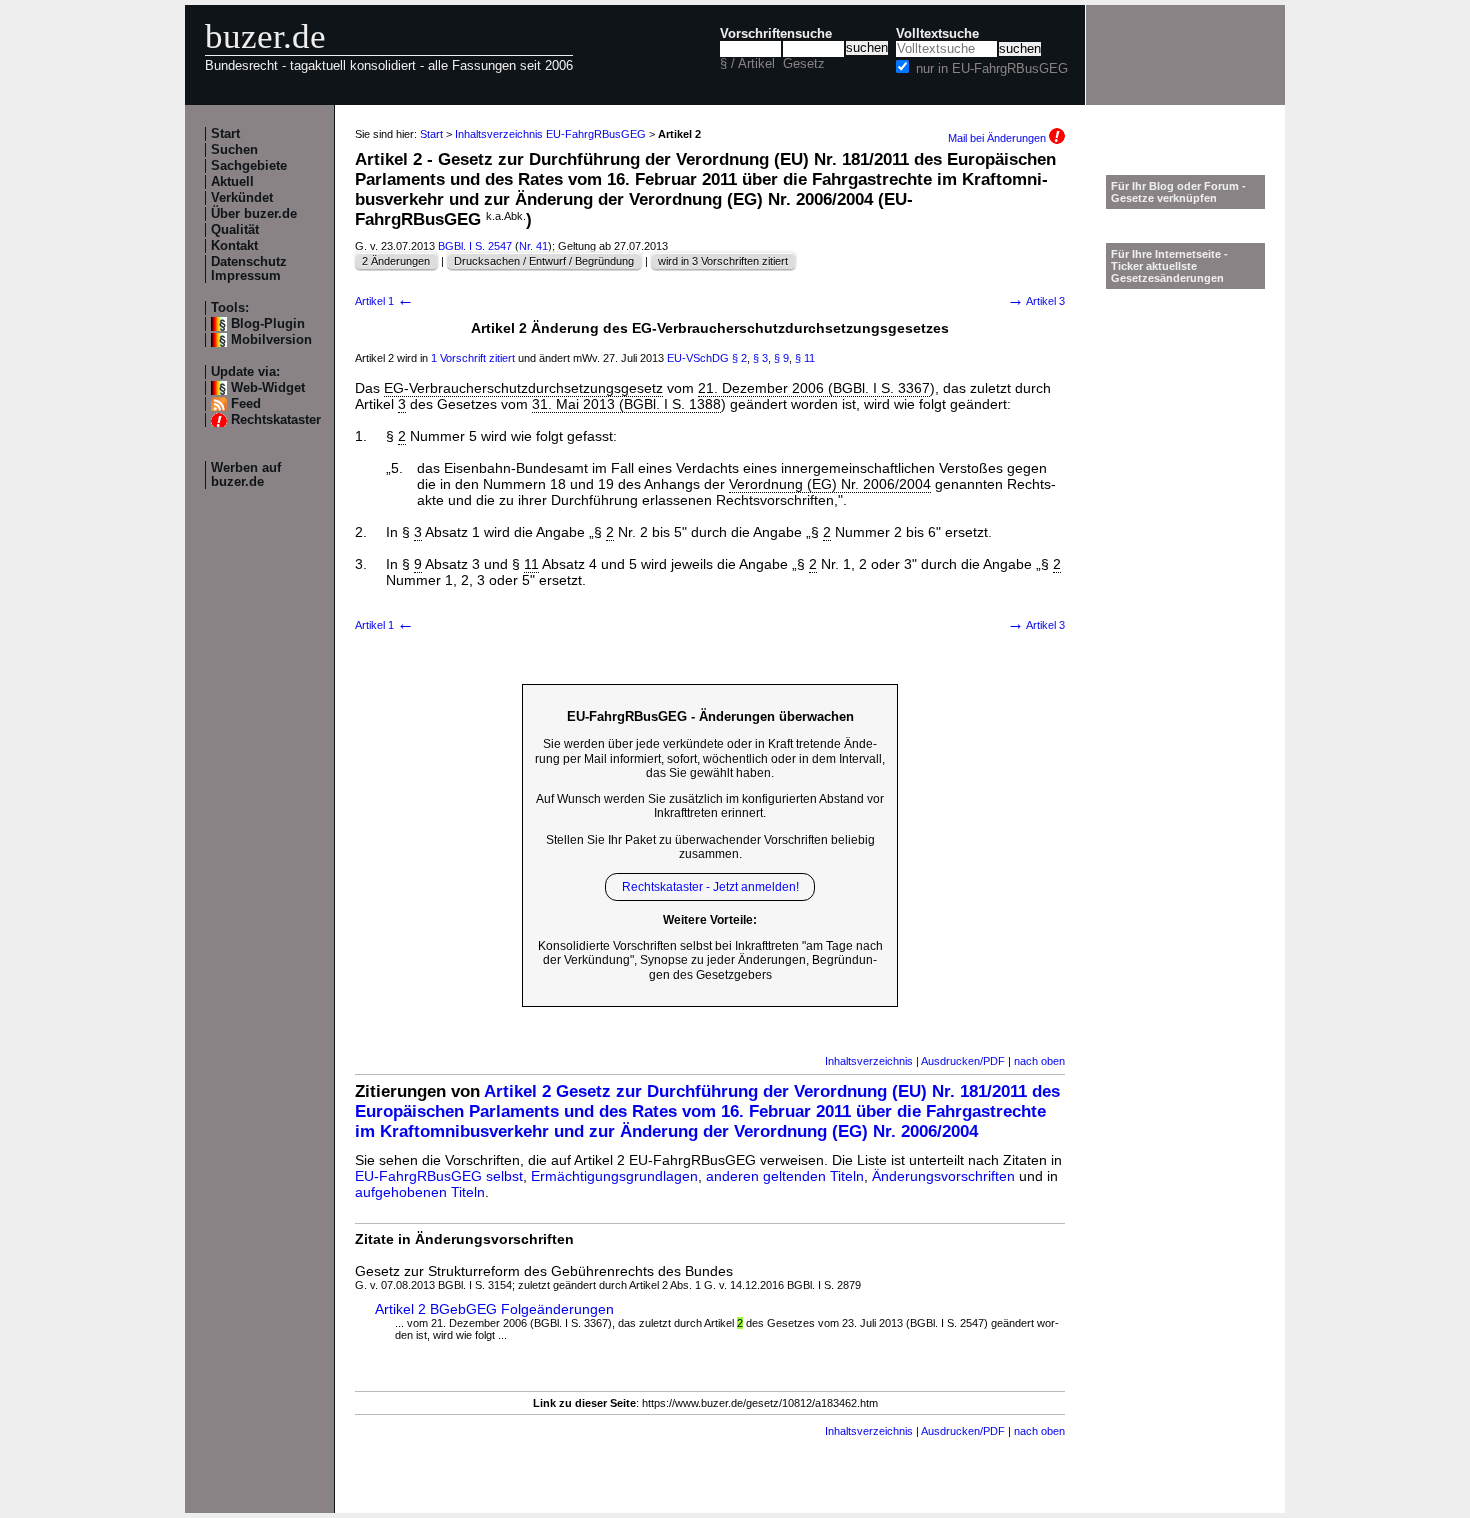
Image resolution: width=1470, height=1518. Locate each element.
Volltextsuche (937, 34)
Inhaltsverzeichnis (869, 1061)
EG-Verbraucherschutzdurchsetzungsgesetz (523, 388)
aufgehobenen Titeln (420, 1192)
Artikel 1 (384, 301)
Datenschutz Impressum (249, 269)
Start (225, 134)
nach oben (1039, 1061)
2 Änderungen (396, 261)
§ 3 (760, 358)
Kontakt (234, 246)
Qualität (235, 230)
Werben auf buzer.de (246, 475)
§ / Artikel (747, 64)
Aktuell (232, 182)
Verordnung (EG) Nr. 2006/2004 (830, 484)
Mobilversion (271, 340)
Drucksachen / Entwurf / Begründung (544, 261)
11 (531, 564)
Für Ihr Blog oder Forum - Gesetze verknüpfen (1178, 192)
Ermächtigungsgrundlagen (614, 1176)
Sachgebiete (249, 166)
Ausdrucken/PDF (963, 1061)
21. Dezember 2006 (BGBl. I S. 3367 (814, 388)
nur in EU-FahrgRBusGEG (992, 69)
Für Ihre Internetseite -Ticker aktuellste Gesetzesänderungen (1169, 266)
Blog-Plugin (268, 324)
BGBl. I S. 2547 (475, 246)
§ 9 (781, 358)
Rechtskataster (276, 420)
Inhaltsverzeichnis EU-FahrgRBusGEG (550, 134)
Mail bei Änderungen (998, 138)
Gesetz (804, 64)
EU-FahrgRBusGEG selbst (439, 1176)
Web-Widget (268, 388)
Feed (246, 404)
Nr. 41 (533, 246)
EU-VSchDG (698, 358)
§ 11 (805, 358)
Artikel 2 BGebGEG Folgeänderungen (494, 1309)
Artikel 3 (1036, 301)
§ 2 (739, 358)
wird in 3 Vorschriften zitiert (723, 261)
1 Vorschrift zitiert (473, 358)
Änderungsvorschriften (943, 1176)
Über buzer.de (254, 214)
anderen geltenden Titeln (785, 1176)
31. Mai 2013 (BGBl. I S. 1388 (626, 404)
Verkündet (242, 198)
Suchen (234, 150)
